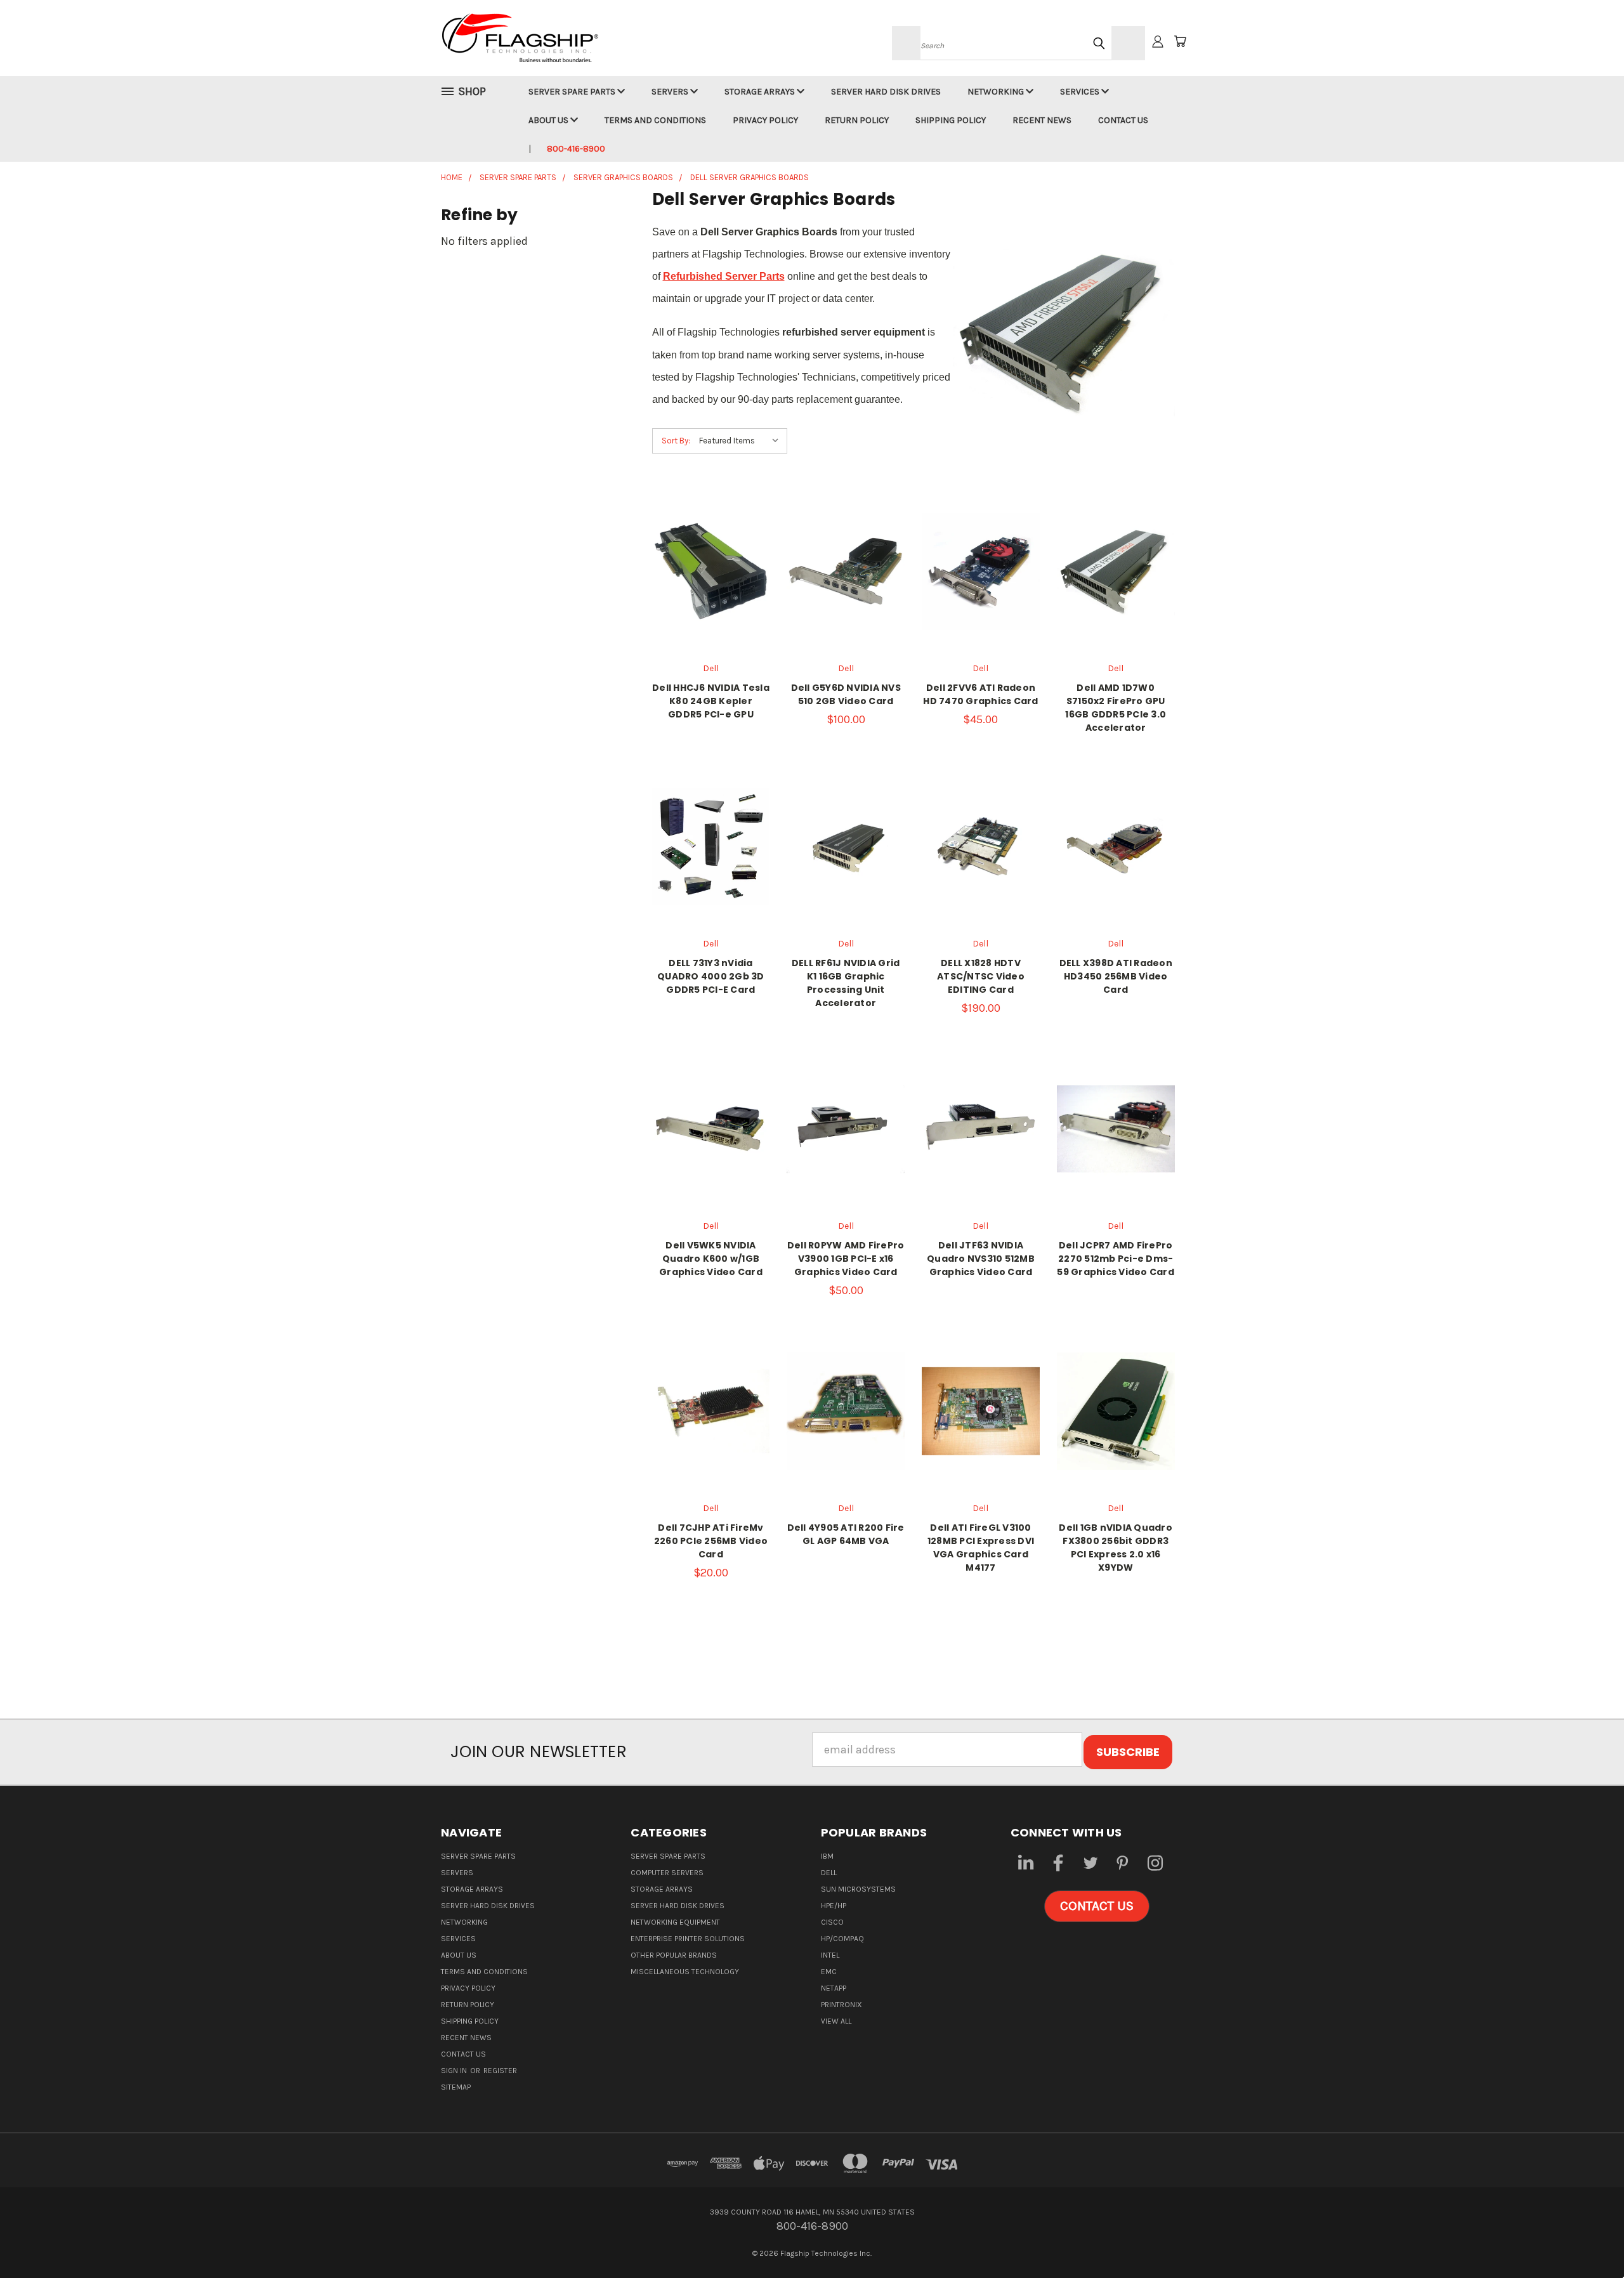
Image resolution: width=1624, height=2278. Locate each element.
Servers (671, 92)
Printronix (841, 2005)
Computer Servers (667, 1873)
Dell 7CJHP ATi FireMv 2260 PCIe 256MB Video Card (711, 1541)
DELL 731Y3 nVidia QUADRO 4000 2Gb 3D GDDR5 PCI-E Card (711, 976)
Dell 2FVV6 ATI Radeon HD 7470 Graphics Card (980, 694)
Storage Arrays (761, 92)
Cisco (832, 1922)
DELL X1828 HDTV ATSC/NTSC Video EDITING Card (981, 976)
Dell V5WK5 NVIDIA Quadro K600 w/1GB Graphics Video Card (711, 1259)
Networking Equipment (675, 1922)
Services (1081, 92)
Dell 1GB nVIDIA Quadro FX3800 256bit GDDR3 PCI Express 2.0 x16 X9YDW (1116, 1548)
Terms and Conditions (655, 120)
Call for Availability (846, 598)
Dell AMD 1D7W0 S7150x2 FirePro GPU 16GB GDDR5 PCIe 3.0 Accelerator (1116, 708)
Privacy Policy (765, 120)
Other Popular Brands (674, 1955)
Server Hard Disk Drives (886, 92)
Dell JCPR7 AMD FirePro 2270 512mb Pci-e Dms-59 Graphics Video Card (1116, 1259)
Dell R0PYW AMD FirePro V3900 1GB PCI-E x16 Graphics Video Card (846, 1259)
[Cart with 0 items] (1180, 41)
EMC (829, 1972)
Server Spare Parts (573, 92)
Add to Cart (981, 598)
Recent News (1042, 120)
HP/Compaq (842, 1939)
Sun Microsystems (858, 1889)
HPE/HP (834, 1906)
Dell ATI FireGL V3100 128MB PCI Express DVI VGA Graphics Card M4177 (981, 1548)
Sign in (455, 2071)
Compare (706, 584)
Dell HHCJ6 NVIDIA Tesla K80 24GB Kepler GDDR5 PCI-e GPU (711, 701)
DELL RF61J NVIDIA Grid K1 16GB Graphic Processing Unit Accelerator (846, 983)
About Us (549, 120)
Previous (1586, 2238)
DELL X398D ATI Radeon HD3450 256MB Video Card (1116, 976)
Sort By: (676, 441)
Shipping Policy (951, 120)
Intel (830, 1955)
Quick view (710, 556)
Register (500, 2071)
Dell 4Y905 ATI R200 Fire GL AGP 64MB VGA (846, 1534)
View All (836, 2021)
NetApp (834, 1988)
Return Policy (857, 120)
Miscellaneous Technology (685, 1972)
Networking (997, 92)
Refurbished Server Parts (724, 276)
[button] (1097, 1906)
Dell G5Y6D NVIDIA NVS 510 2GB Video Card (846, 694)
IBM (827, 1856)
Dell (829, 1873)
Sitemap (456, 2087)
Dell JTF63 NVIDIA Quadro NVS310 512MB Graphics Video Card (981, 1259)
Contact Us (1123, 120)
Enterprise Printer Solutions (688, 1939)
